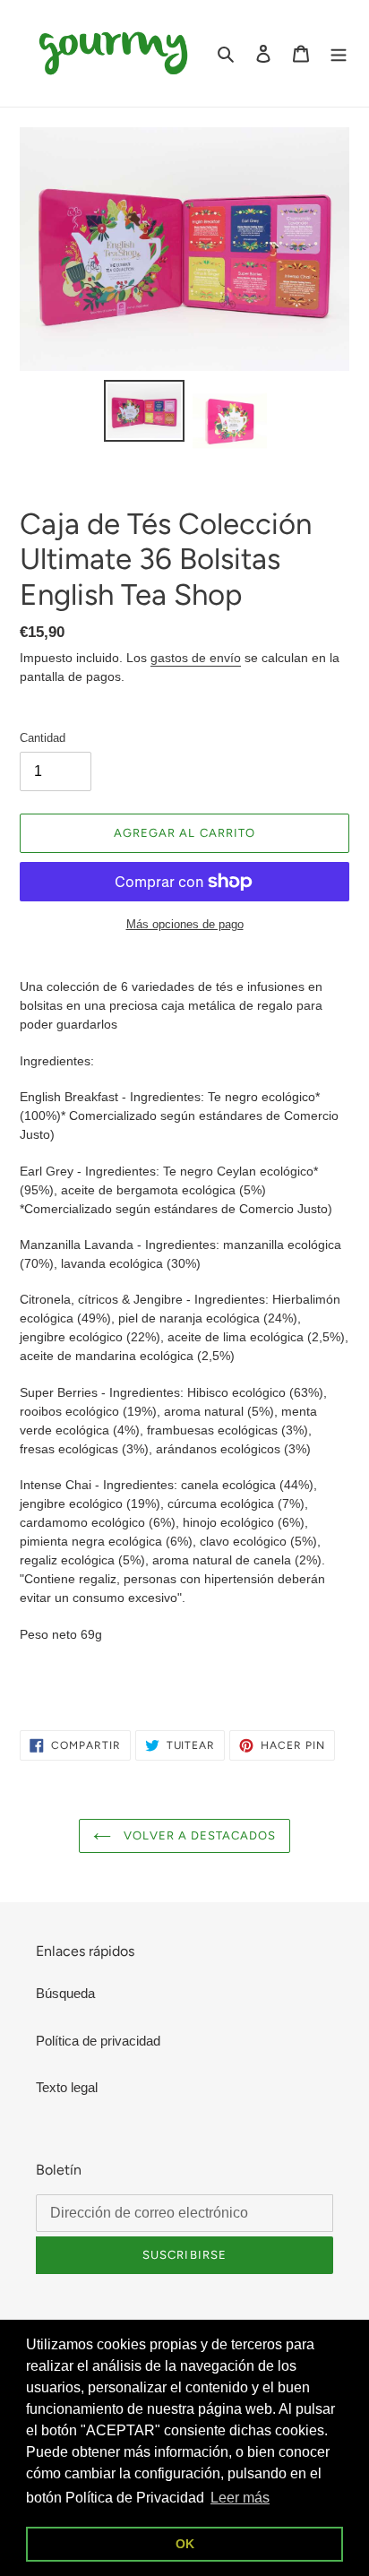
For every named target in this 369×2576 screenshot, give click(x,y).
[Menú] (339, 53)
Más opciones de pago (185, 924)
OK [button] (185, 2544)
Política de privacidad (98, 2041)
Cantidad (43, 738)
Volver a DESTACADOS (198, 1835)
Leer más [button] (240, 2498)
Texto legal (67, 2087)
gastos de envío (196, 658)
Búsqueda (65, 1993)
